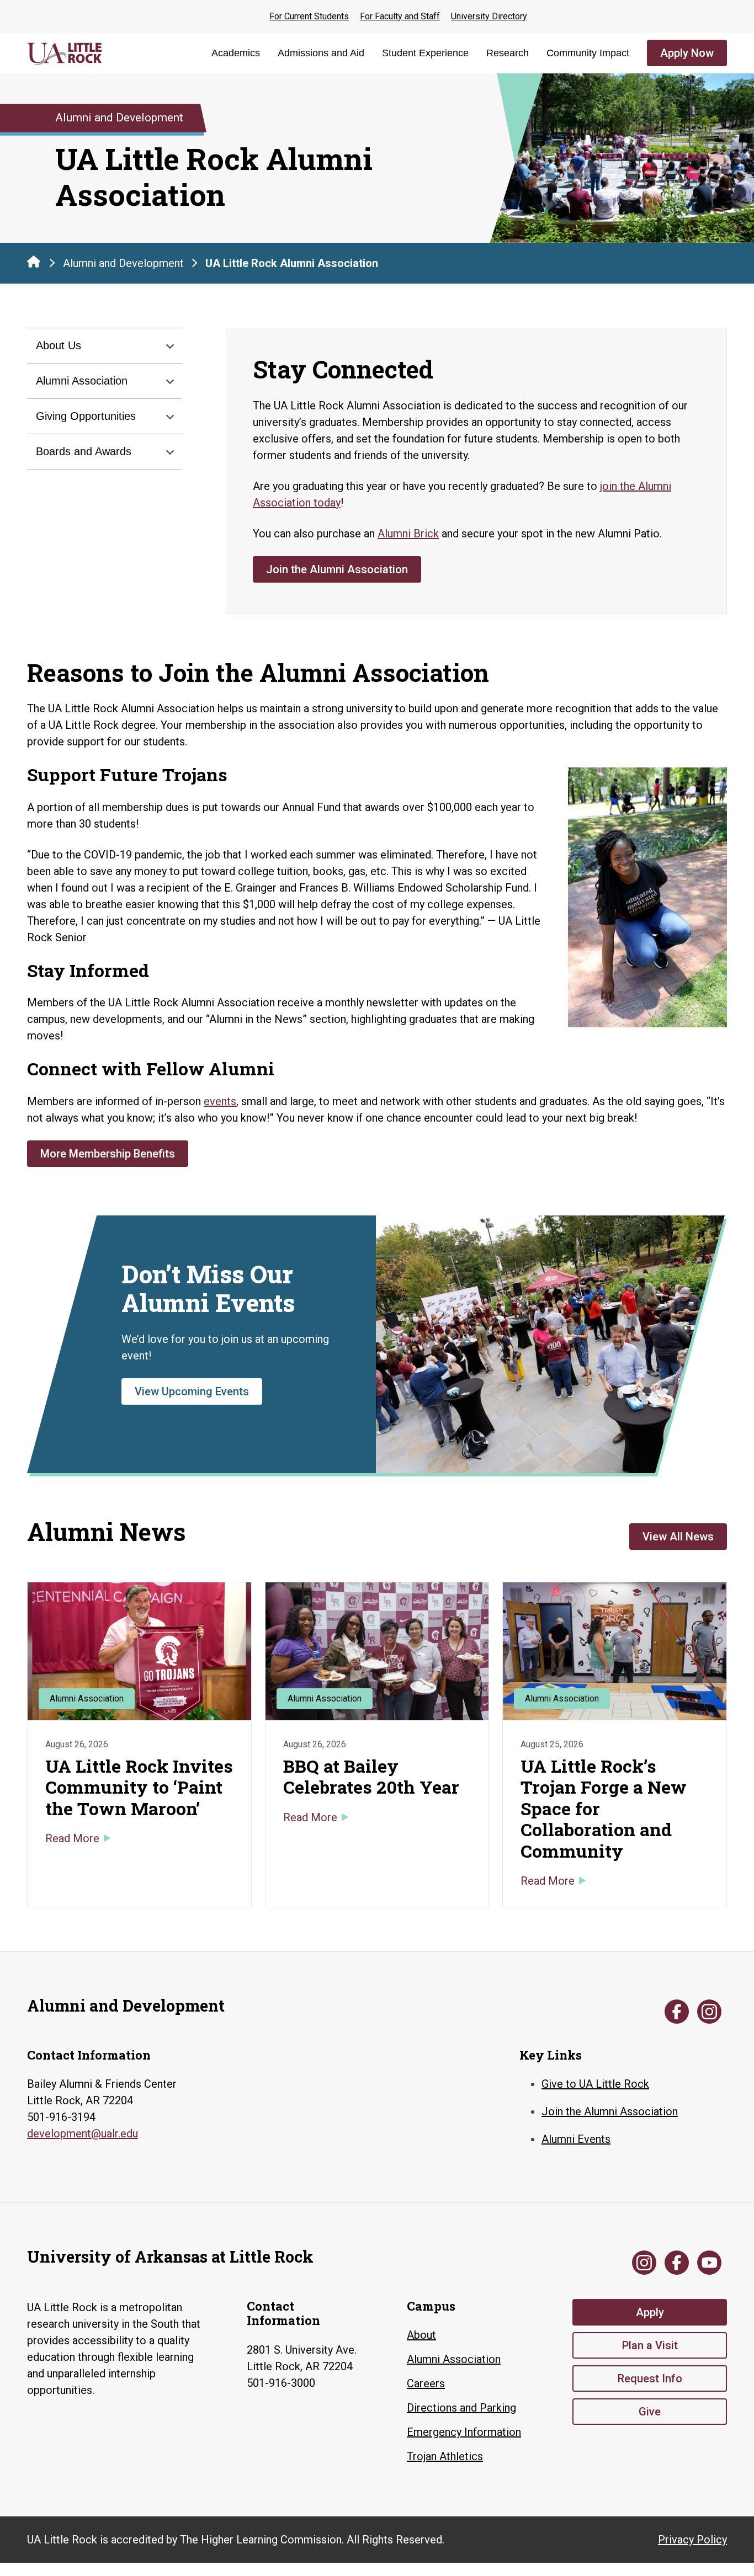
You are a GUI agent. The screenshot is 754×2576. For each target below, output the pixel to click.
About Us (59, 345)
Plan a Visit (650, 2345)
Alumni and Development (123, 263)
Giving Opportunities (86, 416)
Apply (650, 2312)
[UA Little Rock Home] (34, 262)
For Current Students (309, 16)
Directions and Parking (461, 2408)
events (220, 1101)
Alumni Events (576, 2139)
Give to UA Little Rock (595, 2084)
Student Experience (425, 53)
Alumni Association (82, 381)
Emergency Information (464, 2432)
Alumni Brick (408, 534)
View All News (678, 1537)
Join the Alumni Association (337, 569)
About (421, 2335)
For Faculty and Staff (400, 16)
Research (508, 53)
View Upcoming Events (192, 1391)
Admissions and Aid (321, 53)
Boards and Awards (84, 451)
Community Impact (588, 53)
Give (650, 2412)
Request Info (650, 2378)
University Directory (489, 16)
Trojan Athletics (445, 2456)
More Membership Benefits (108, 1154)
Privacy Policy (692, 2540)
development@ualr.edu (83, 2134)
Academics (236, 53)
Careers (426, 2383)
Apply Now (687, 53)
